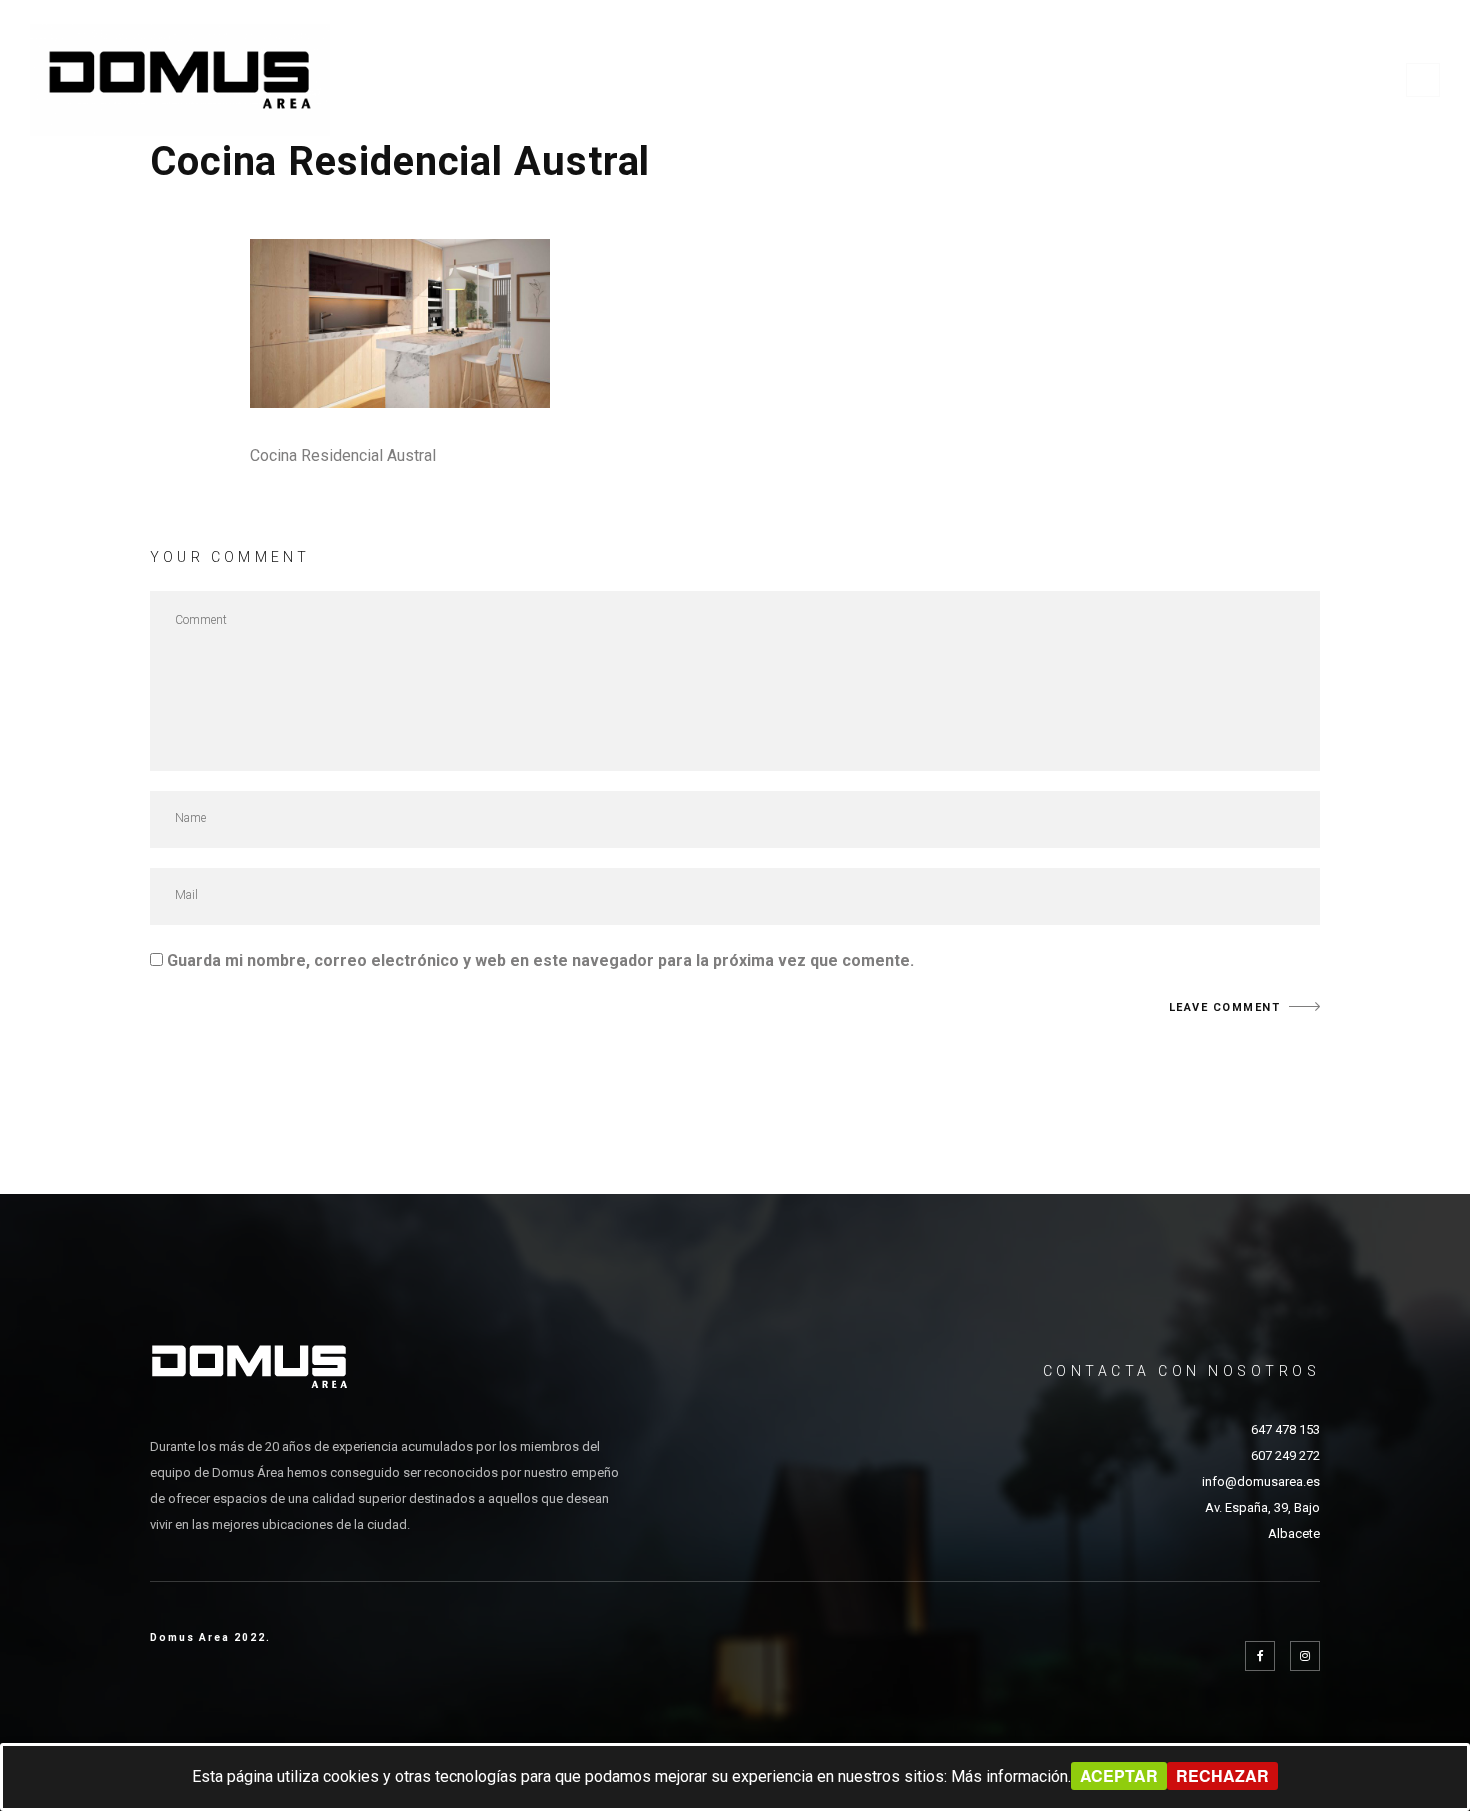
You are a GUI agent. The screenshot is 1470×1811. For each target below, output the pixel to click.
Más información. (1011, 1776)
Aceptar (1119, 1775)
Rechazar (1222, 1775)
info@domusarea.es (1261, 1481)
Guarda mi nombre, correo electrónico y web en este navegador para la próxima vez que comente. (540, 960)
